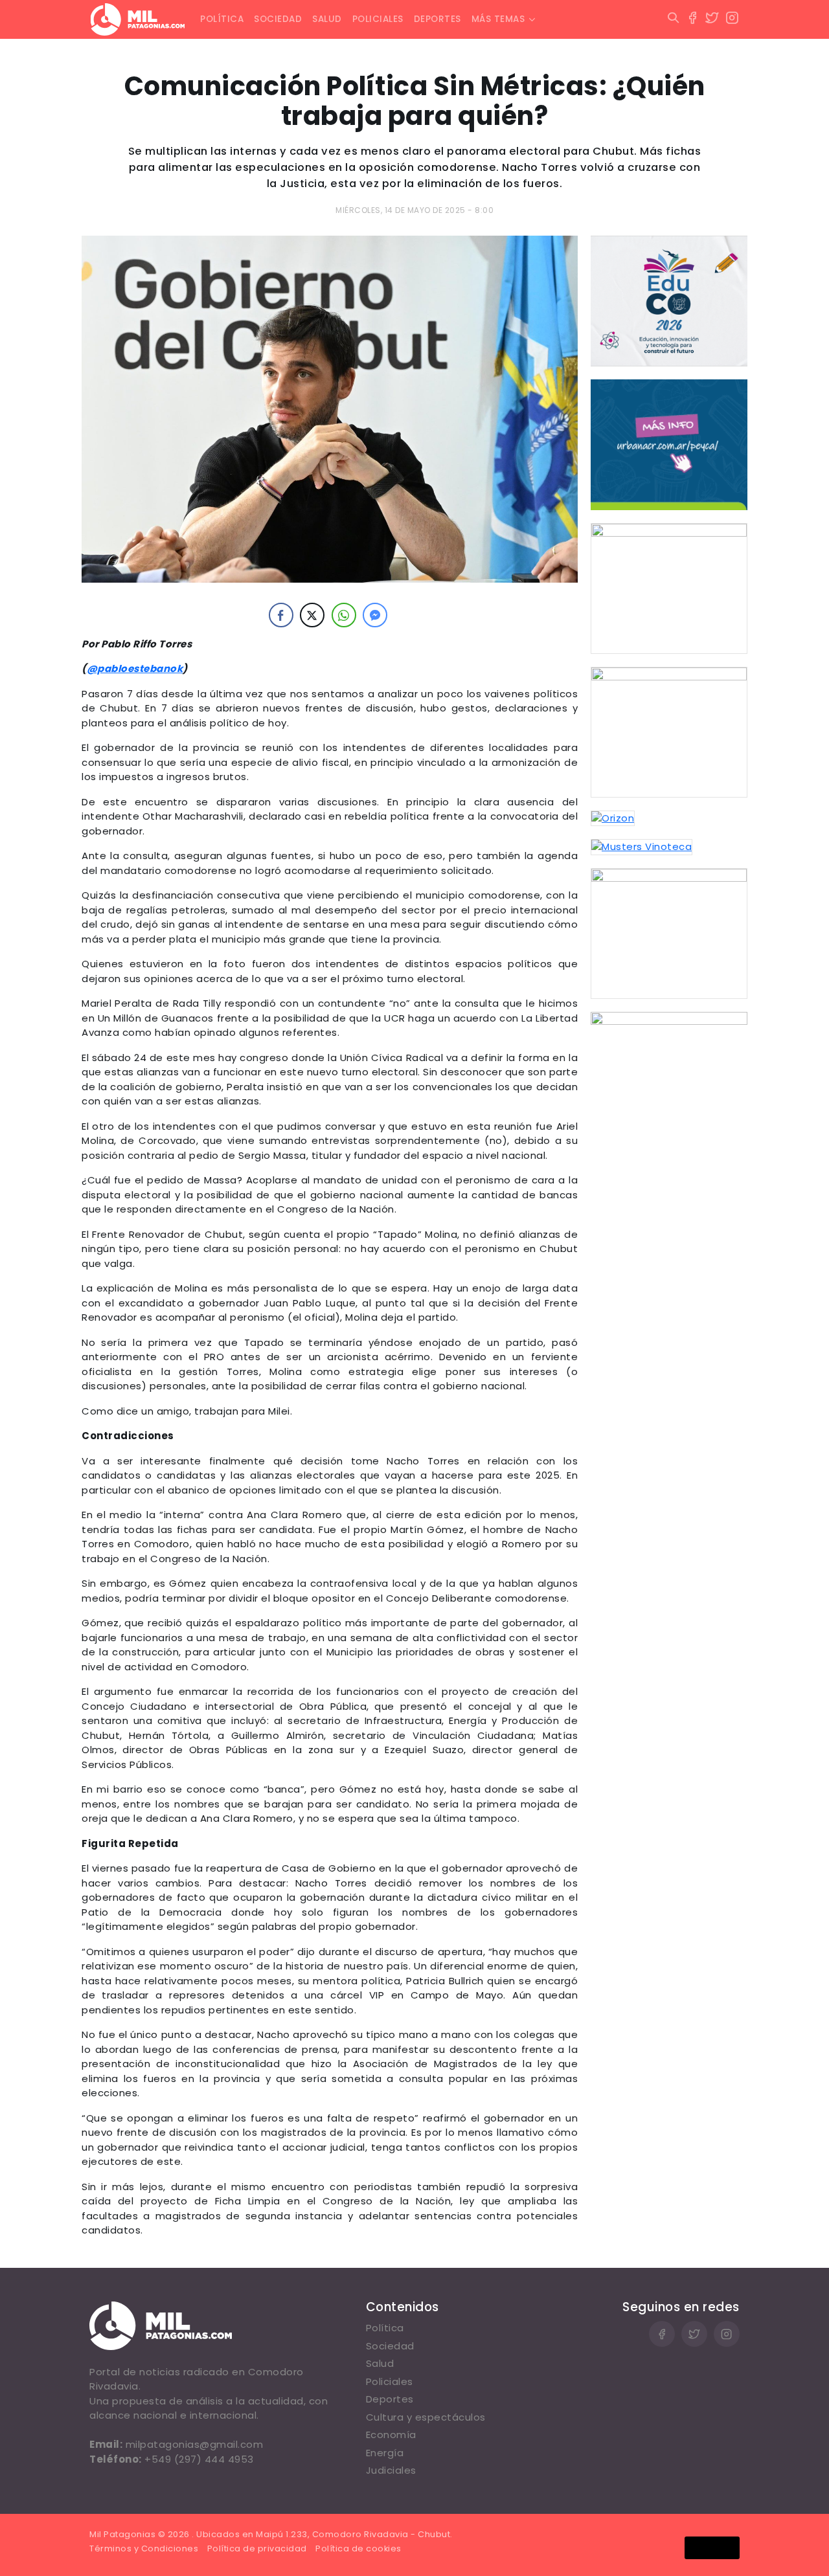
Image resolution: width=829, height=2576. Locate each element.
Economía (391, 2435)
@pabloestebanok (135, 668)
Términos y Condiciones (144, 2548)
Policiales (378, 19)
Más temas (498, 19)
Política (222, 19)
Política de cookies (358, 2548)
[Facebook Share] (281, 615)
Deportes (437, 19)
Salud (327, 19)
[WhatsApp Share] (344, 615)
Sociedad (278, 19)
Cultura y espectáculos (426, 2417)
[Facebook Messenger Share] (375, 615)
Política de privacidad (257, 2548)
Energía (385, 2453)
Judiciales (391, 2470)
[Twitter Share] (312, 615)
